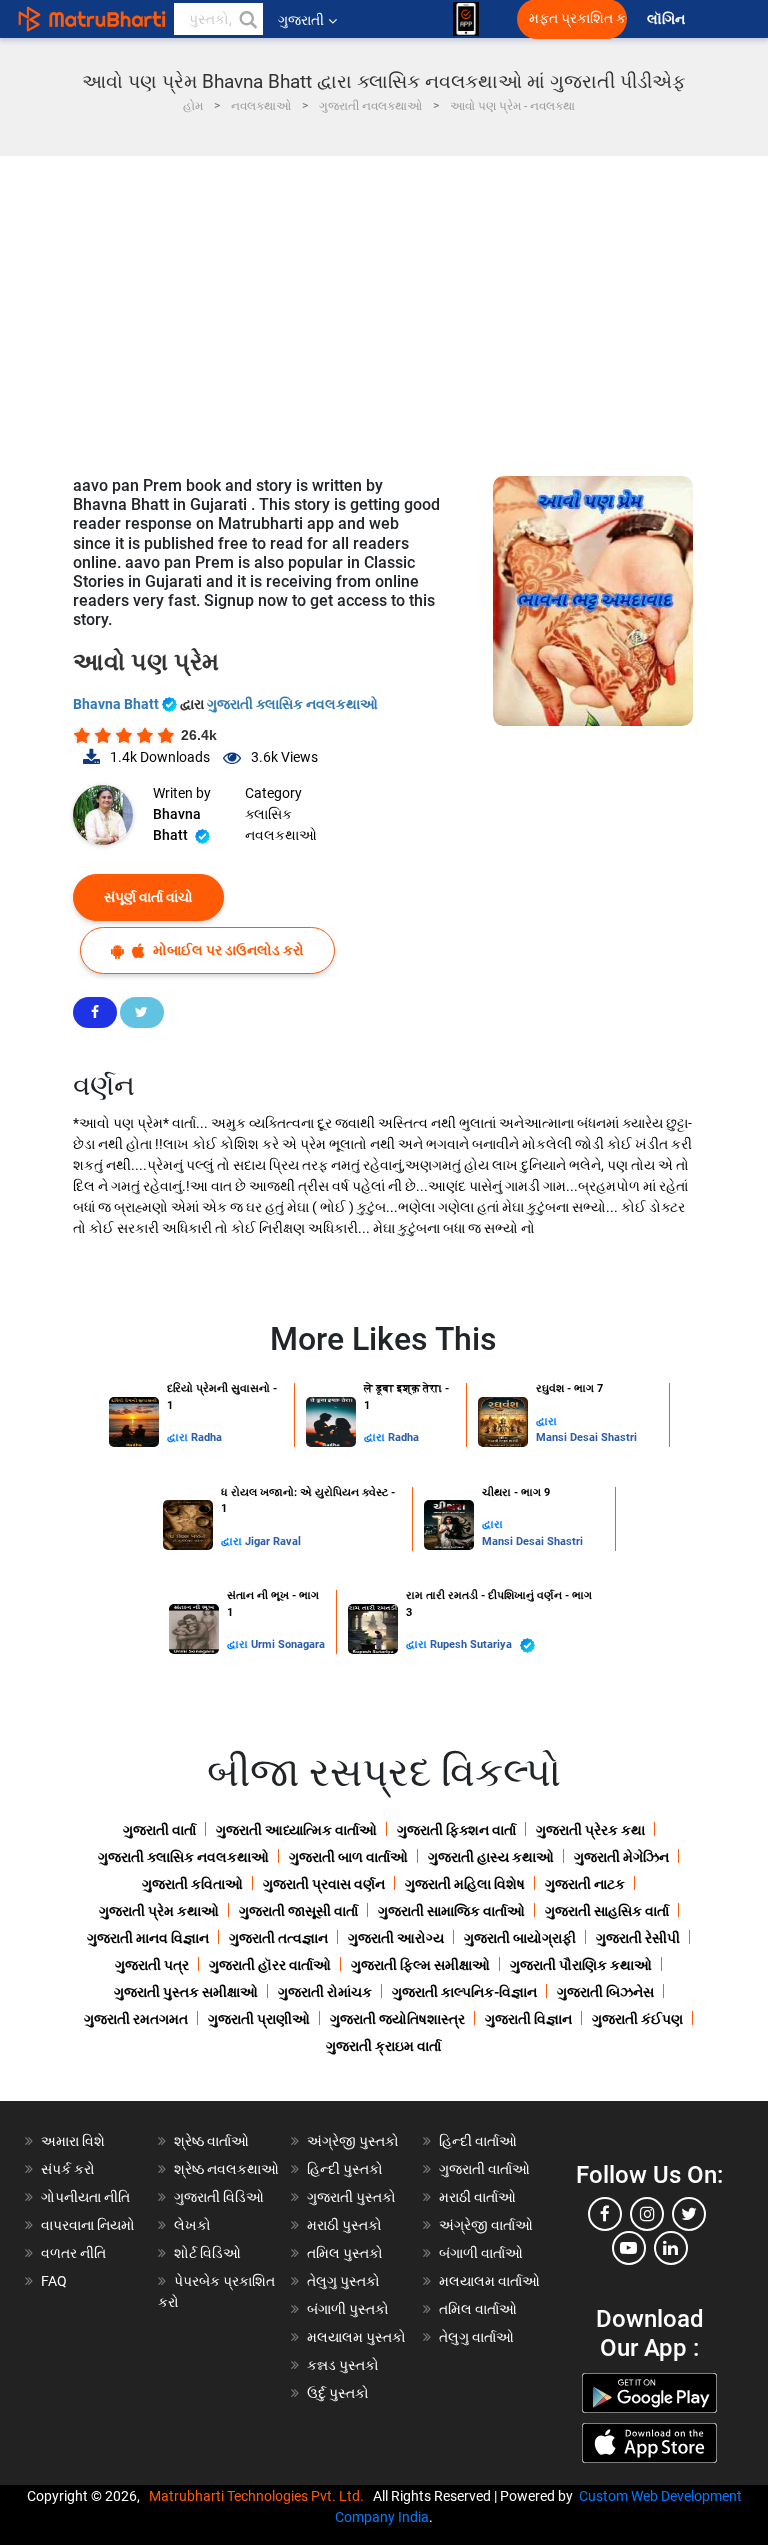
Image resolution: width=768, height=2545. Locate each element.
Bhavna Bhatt (117, 704)
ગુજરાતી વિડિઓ (219, 2197)
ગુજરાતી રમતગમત (136, 2019)
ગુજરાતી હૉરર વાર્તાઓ (270, 1965)
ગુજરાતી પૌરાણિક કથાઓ (581, 1965)
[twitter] (689, 2214)
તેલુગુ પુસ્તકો (343, 2281)
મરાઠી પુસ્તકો (344, 2225)
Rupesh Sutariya (472, 1644)
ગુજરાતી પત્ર (152, 1965)
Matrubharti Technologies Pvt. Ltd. (259, 2496)
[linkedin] (671, 2248)
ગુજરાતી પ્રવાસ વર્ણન (324, 1884)
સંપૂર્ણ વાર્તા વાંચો (148, 897)
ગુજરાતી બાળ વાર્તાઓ (348, 1857)
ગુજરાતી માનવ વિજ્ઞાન (148, 1938)
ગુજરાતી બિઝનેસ (605, 1992)
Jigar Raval (273, 1541)
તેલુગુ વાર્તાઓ (476, 2337)
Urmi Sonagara (288, 1644)
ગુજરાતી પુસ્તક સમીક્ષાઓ (186, 1992)
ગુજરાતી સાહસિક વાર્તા (607, 1911)
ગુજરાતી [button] (301, 20)
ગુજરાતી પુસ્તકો (351, 2197)
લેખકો (192, 2225)
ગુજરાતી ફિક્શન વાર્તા (456, 1830)
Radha (206, 1437)
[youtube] (629, 2248)
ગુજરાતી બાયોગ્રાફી (520, 1938)
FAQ (54, 2281)
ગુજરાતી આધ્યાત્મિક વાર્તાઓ (296, 1830)
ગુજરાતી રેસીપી (638, 1938)
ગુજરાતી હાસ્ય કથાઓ (491, 1857)
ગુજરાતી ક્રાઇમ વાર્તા (383, 2046)
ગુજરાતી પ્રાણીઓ (259, 2019)
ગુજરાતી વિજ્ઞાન (528, 2019)
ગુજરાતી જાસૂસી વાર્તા (298, 1911)
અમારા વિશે (73, 2141)
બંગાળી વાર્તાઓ (481, 2253)
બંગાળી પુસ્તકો (348, 2309)
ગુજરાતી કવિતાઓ (192, 1884)
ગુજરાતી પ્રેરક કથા (590, 1830)
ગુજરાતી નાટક (585, 1884)
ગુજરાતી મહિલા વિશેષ (465, 1884)
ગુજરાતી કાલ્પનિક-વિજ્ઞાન (464, 1992)
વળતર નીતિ (73, 2253)
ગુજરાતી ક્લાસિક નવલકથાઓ (292, 704)
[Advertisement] (384, 306)
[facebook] (605, 2214)
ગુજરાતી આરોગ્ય (396, 1938)
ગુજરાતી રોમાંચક (325, 1992)
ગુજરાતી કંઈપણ (637, 2019)
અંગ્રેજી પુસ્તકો (353, 2141)
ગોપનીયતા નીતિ (85, 2197)
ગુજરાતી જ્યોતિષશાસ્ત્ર (397, 2019)
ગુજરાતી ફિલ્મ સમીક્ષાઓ (420, 1965)
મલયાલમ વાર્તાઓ (489, 2281)
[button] (247, 19)
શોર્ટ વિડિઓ (207, 2253)
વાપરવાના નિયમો (89, 2225)
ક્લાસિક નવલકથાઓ (281, 824)
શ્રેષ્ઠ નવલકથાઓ (226, 2169)
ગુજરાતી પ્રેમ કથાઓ (159, 1911)
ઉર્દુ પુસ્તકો (338, 2393)
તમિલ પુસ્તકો (345, 2253)
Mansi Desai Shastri (586, 1437)
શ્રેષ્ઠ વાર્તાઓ (211, 2141)
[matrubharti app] (466, 19)
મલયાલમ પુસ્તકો (356, 2337)
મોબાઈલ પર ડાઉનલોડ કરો (227, 950)
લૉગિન (667, 19)
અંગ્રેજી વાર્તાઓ (486, 2225)
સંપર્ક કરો (68, 2169)
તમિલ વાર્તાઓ (478, 2309)
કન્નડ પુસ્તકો (343, 2365)
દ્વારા (179, 1437)
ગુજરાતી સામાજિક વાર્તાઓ (451, 1911)
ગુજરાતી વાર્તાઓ (484, 2169)
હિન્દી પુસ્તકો (345, 2169)
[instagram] (647, 2214)
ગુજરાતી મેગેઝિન (621, 1857)
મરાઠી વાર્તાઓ (477, 2197)
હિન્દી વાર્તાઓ (478, 2141)
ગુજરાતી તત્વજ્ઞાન (278, 1938)
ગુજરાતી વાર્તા (159, 1830)
